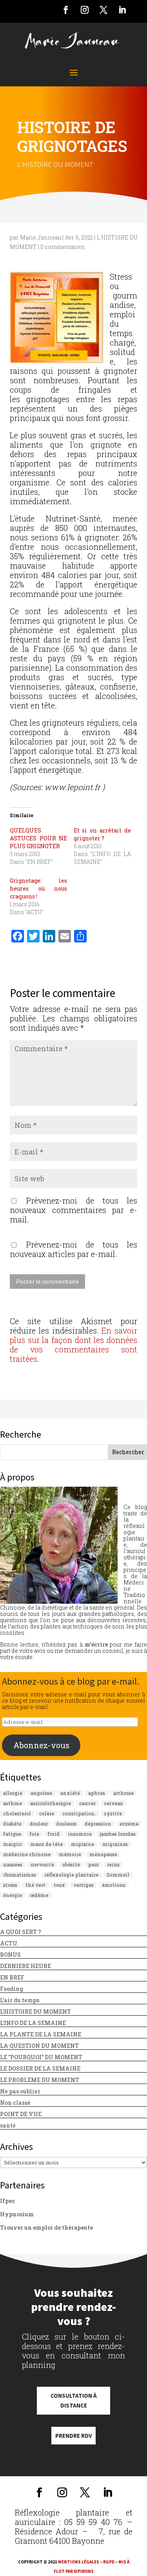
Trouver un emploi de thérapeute (46, 2227)
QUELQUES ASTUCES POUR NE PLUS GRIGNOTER (38, 838)
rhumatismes (20, 1875)
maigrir (13, 1844)
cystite (113, 1813)
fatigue (12, 1834)
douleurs (66, 1824)
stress (10, 1885)
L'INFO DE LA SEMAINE (33, 2023)
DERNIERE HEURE (25, 1966)
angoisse (41, 1793)
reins (113, 1864)
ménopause (103, 1854)
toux (59, 1885)
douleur (39, 1824)
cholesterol (17, 1813)
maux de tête (46, 1844)
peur (93, 1864)
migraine (83, 1844)
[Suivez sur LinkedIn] (122, 10)
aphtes (97, 1793)
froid (54, 1834)
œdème (39, 1895)
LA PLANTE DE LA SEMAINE (41, 2034)
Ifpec (7, 2201)
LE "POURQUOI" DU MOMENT (41, 2057)
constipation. (79, 1813)
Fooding (12, 1989)
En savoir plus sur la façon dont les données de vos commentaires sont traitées (73, 1345)
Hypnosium (17, 2214)
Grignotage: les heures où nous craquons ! (38, 888)
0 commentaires (63, 247)
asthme (13, 1803)
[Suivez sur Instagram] (85, 10)
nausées (13, 1864)
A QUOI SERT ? (21, 1932)
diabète (12, 1824)
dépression (98, 1824)
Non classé (15, 2103)
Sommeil (118, 1875)
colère (47, 1813)
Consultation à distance (74, 2401)
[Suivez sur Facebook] (66, 10)
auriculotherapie (51, 1803)
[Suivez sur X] (103, 10)
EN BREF (12, 1977)
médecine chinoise (27, 1854)
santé (8, 2125)
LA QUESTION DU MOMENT (39, 2046)
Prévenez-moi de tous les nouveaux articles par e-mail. (73, 1249)
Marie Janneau (41, 237)
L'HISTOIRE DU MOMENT (55, 164)
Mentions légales (79, 2562)
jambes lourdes (118, 1834)
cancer (87, 1803)
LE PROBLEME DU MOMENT (40, 2080)
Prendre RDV (73, 2436)
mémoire (70, 1854)
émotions (114, 1885)
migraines (115, 1844)
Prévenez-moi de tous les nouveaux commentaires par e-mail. (73, 1210)
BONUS (10, 1955)
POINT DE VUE (21, 2114)
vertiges (83, 1885)
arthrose (123, 1793)
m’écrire (96, 1644)
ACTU (9, 1943)
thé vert (35, 1885)
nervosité (42, 1864)
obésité (71, 1864)
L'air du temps (20, 2000)
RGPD (109, 2562)
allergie (13, 1793)
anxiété (70, 1793)
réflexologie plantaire (71, 1875)
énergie (13, 1895)
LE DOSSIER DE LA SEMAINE (40, 2068)
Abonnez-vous (41, 1745)
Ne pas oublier (20, 2091)
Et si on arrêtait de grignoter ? (102, 834)
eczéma (129, 1824)
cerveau (113, 1803)
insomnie (80, 1834)
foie (34, 1834)
